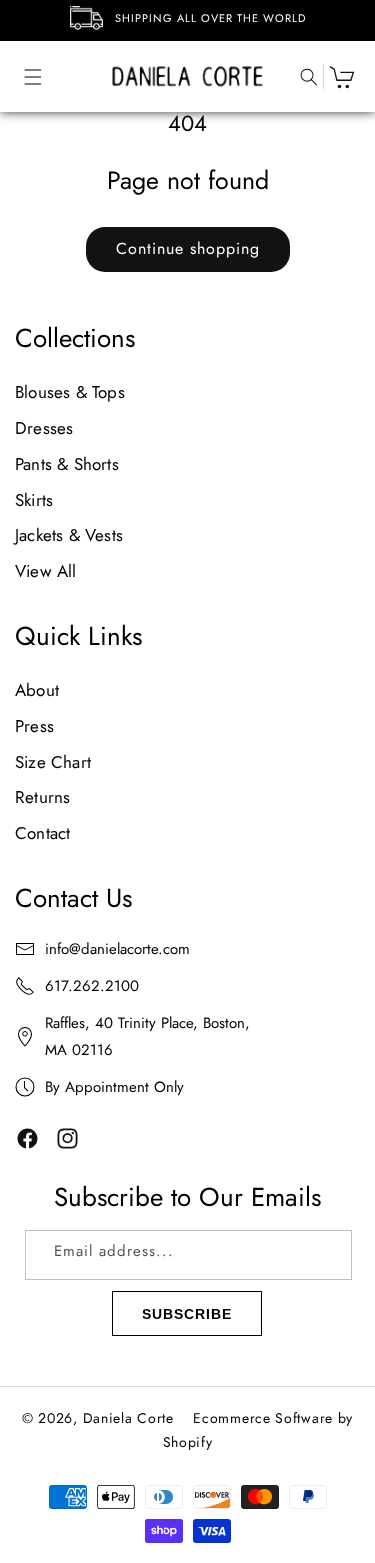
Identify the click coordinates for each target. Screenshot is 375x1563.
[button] (23, 76)
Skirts (34, 500)
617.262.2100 (92, 986)
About (37, 690)
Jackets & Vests (69, 535)
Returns (42, 797)
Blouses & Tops (70, 392)
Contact (42, 833)
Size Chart (53, 762)
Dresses (44, 428)
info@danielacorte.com (117, 949)
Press (34, 726)
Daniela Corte (128, 1418)
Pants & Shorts (67, 464)
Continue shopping (188, 248)
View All (46, 571)
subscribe (187, 1314)
